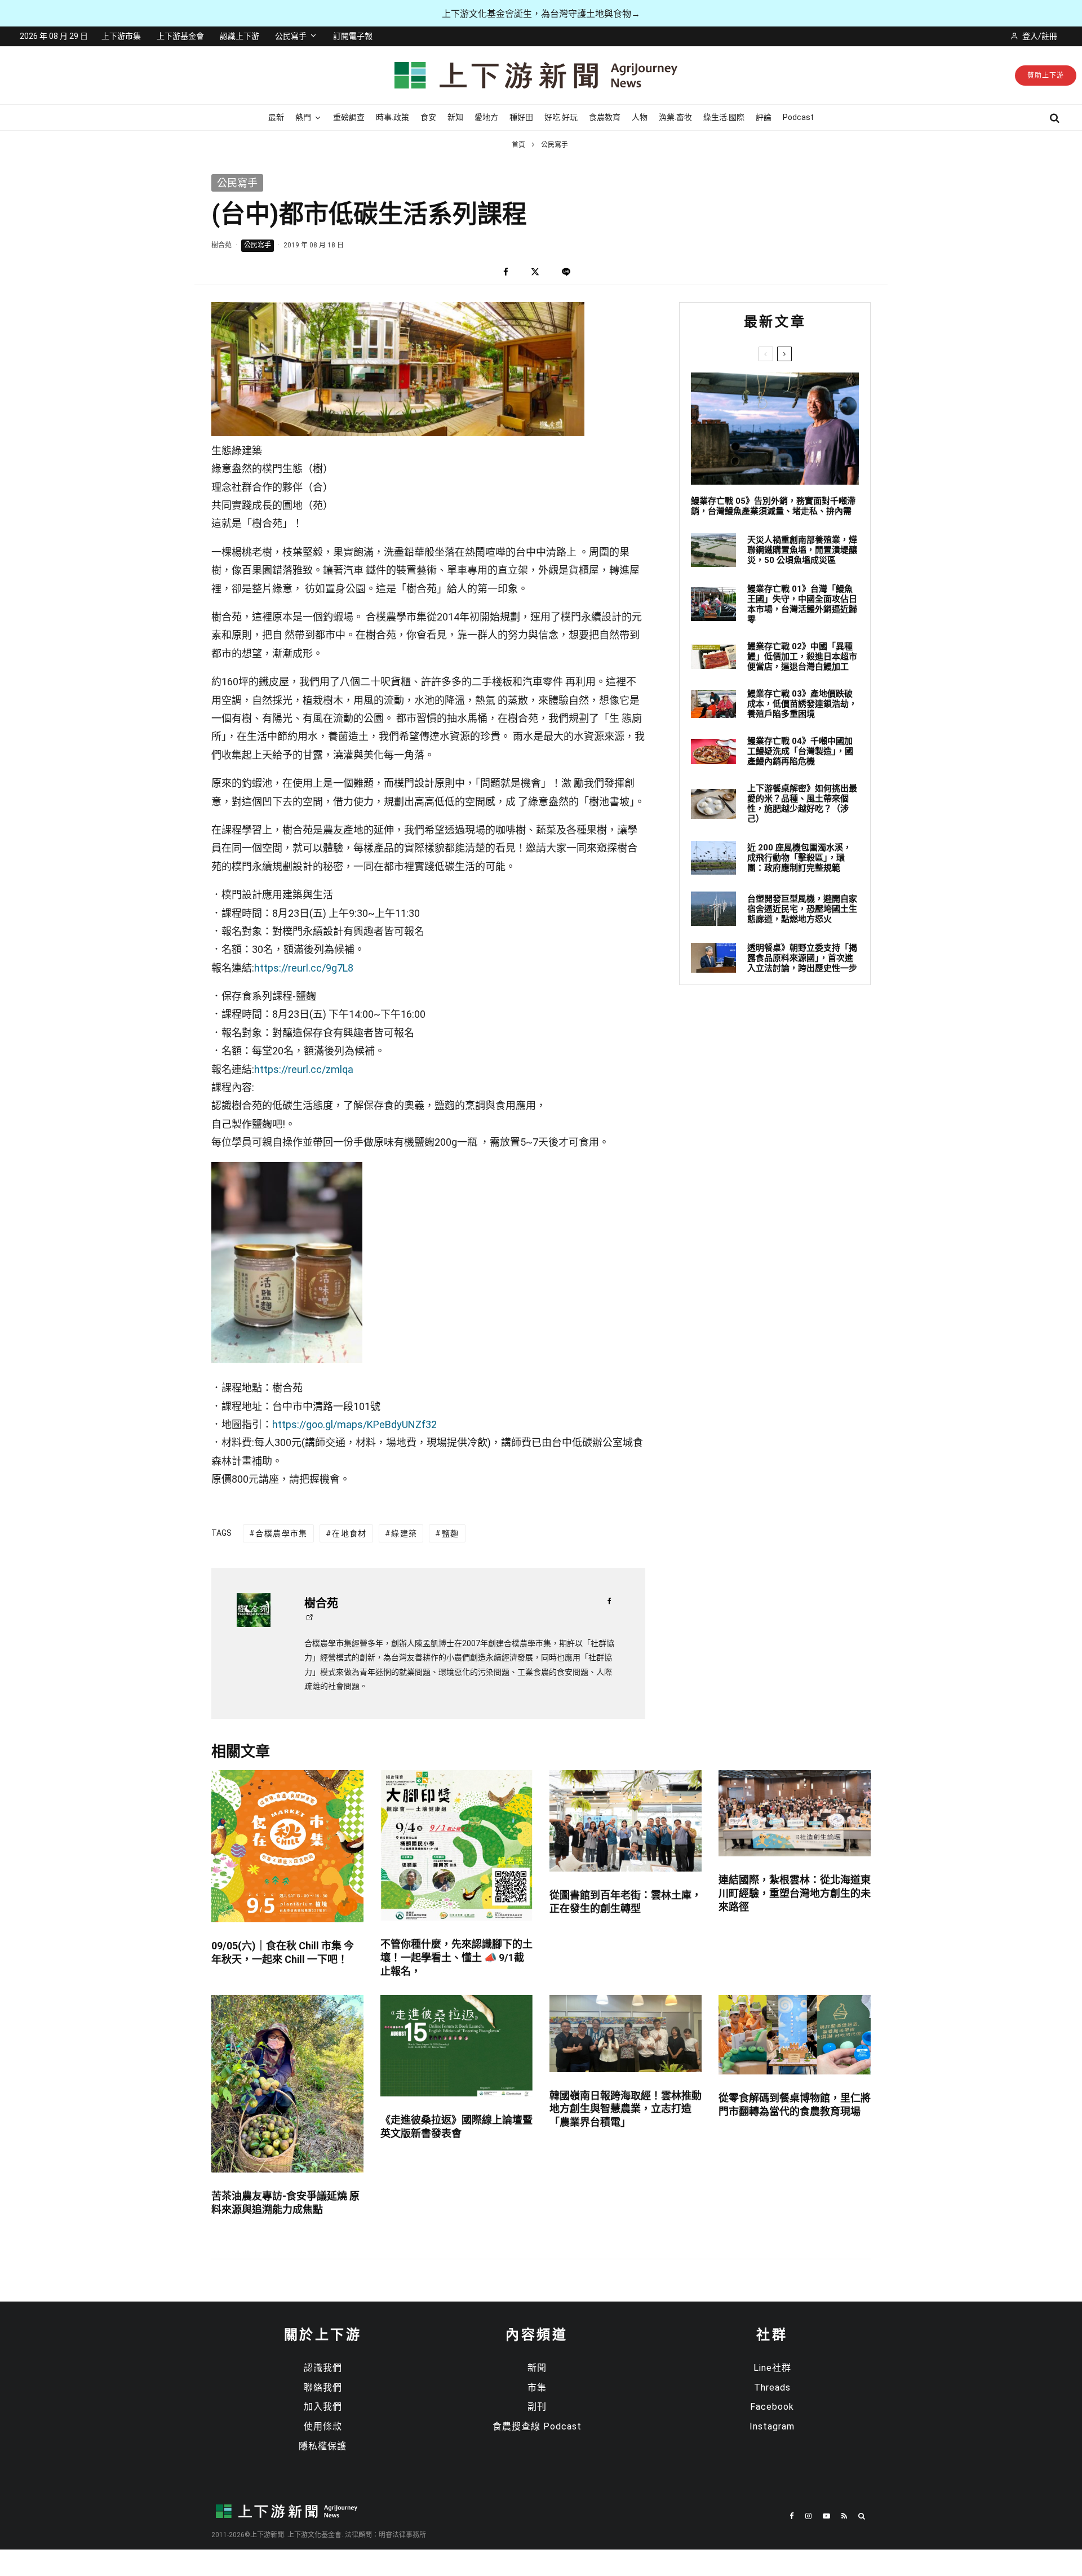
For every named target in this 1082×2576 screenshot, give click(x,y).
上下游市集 (121, 36)
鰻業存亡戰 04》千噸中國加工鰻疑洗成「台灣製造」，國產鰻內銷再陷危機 (800, 751)
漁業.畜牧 (675, 117)
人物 (640, 117)
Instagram (772, 2426)
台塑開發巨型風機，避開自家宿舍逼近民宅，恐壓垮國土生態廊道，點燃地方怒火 (802, 909)
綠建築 (404, 1533)
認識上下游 (240, 36)
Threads (772, 2387)
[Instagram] (808, 2516)
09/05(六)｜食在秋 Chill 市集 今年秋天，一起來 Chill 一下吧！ (283, 1952)
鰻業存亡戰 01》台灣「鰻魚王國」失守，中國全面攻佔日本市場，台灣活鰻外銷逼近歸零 (802, 604)
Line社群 (772, 2368)
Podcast (798, 117)
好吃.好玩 (561, 117)
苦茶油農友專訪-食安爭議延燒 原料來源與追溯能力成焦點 (285, 2203)
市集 (537, 2387)
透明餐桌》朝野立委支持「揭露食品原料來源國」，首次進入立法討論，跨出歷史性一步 (802, 958)
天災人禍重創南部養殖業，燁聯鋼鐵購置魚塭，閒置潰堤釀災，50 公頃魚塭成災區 (802, 550)
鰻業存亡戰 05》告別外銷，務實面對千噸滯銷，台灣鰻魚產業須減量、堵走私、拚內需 (773, 506)
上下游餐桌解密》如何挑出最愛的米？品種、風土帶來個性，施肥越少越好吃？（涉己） (802, 804)
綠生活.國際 (724, 117)
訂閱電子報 (353, 36)
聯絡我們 (323, 2387)
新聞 (537, 2368)
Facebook (772, 2407)
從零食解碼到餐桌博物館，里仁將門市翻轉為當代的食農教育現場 (795, 2105)
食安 (428, 117)
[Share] (506, 272)
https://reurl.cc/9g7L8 (304, 968)
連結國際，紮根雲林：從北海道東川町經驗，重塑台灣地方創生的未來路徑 (795, 1893)
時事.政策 (393, 117)
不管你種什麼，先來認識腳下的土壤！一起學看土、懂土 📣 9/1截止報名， (456, 1958)
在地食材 (349, 1533)
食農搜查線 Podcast (537, 2426)
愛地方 (486, 117)
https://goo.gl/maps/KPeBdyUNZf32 (354, 1424)
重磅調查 (349, 117)
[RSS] (844, 2516)
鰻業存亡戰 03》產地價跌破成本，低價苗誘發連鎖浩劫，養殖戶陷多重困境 (802, 704)
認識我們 (323, 2368)
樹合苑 (221, 245)
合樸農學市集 (281, 1533)
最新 (276, 117)
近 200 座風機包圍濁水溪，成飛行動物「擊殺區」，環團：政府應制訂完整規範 (799, 858)
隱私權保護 (323, 2446)
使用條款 (323, 2426)
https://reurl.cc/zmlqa (304, 1069)
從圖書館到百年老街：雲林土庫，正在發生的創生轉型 (626, 1902)
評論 (764, 117)
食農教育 (605, 117)
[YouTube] (826, 2516)
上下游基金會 (180, 36)
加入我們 (323, 2407)
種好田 (521, 117)
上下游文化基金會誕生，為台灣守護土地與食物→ (541, 14)
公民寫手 (291, 36)
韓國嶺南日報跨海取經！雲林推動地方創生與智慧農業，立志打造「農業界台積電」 (626, 2109)
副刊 (537, 2407)
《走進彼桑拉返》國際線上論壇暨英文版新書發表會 (456, 2127)
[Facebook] (792, 2516)
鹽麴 (451, 1533)
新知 (455, 117)
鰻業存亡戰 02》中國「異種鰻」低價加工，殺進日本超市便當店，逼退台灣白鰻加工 (802, 657)
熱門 (303, 117)
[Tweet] (535, 272)
